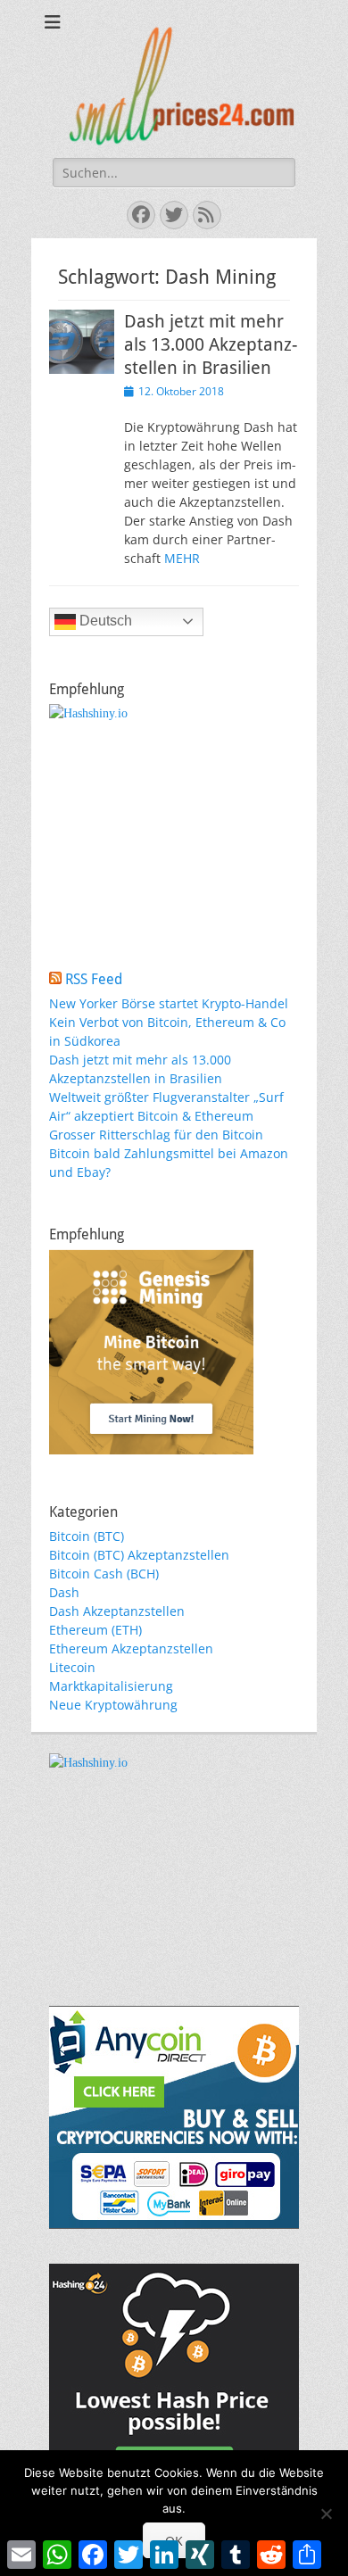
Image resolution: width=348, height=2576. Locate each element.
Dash (64, 1592)
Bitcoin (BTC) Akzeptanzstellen (139, 1555)
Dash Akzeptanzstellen (117, 1611)
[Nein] (326, 2514)
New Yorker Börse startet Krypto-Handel (169, 1003)
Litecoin (72, 1667)
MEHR (182, 558)
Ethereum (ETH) (95, 1630)
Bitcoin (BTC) (87, 1536)
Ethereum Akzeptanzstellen (131, 1648)
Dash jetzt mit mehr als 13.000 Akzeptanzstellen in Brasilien (211, 344)
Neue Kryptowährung (113, 1705)
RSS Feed (94, 979)
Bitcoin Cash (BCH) (104, 1574)
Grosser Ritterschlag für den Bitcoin (156, 1135)
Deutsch (104, 621)
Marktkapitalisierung (111, 1686)
